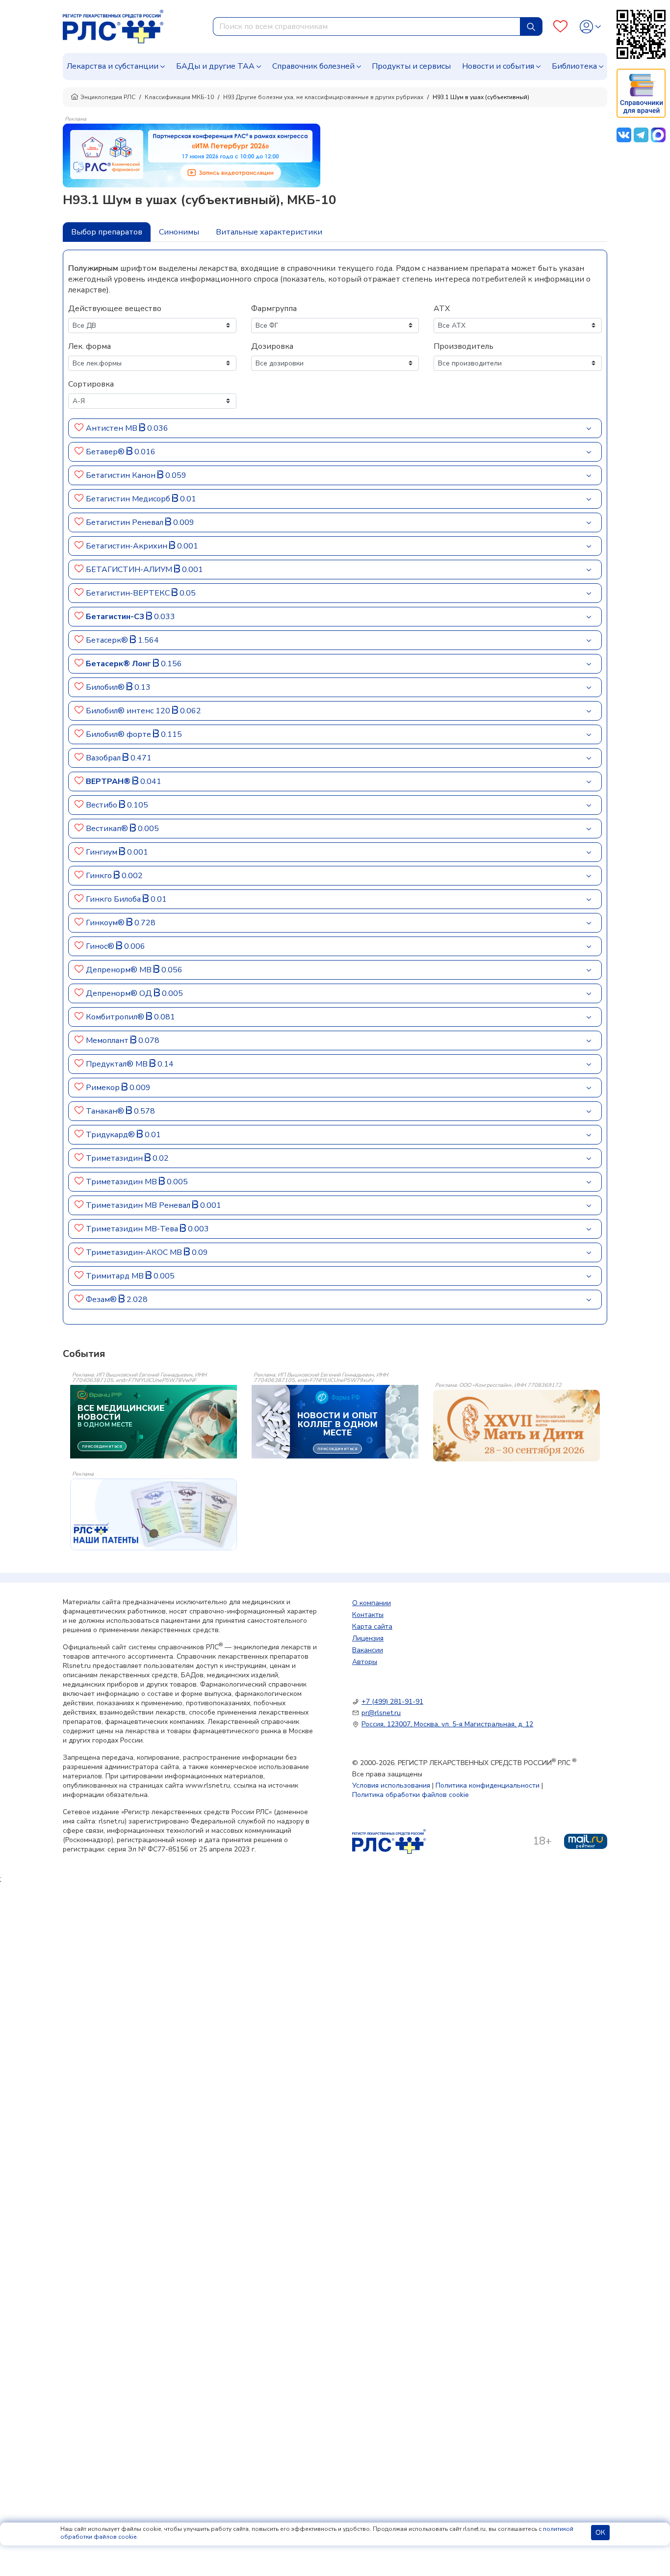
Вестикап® (108, 829)
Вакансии (368, 1650)
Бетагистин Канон (122, 475)
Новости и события (498, 66)
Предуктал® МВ (118, 1064)
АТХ (442, 309)
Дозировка (272, 346)
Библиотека (574, 66)
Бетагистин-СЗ (116, 617)
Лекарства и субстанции (113, 66)
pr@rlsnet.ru (381, 1713)
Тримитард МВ (116, 1276)
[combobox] (367, 26)
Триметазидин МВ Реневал (139, 1205)
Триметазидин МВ (122, 1182)
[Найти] (531, 26)
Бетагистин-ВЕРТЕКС (129, 593)
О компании (372, 1603)
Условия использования (391, 1785)
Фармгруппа (274, 309)
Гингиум (103, 852)
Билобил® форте (119, 734)
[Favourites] (560, 27)
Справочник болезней (313, 66)
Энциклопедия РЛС (108, 97)
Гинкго (100, 876)
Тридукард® (111, 1135)
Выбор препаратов (107, 232)
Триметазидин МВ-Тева (133, 1229)
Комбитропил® (116, 1017)
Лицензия (368, 1638)
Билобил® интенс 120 (129, 711)
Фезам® (102, 1300)
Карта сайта (372, 1626)
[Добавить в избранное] (79, 428)
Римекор (104, 1088)
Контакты (368, 1615)
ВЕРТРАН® (109, 781)
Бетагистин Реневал (126, 522)
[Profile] (590, 27)
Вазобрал (104, 758)
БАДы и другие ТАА (215, 66)
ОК (600, 2533)
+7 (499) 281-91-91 (392, 1702)
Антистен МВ (113, 428)
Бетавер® (106, 452)
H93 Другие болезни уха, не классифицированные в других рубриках (323, 97)
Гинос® (101, 946)
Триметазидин (115, 1158)
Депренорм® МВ (120, 970)
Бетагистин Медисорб (129, 499)
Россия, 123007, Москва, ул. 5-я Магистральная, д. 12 (447, 1724)
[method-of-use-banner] (192, 155)
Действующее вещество (115, 309)
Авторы (365, 1662)
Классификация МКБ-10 (179, 97)
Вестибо (103, 805)
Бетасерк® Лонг (119, 664)
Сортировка (91, 384)
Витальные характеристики (269, 232)
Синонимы (179, 232)
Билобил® (106, 687)
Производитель (464, 346)
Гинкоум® (106, 923)
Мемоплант (108, 1041)
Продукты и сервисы (411, 66)
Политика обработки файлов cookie (411, 1795)
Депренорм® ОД (120, 993)
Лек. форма (90, 346)
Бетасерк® (108, 640)
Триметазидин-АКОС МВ (135, 1252)
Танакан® (106, 1111)
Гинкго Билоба (114, 899)
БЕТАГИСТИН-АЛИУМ (130, 570)
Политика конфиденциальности (488, 1785)
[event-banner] (516, 1426)
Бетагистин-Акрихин (128, 546)
